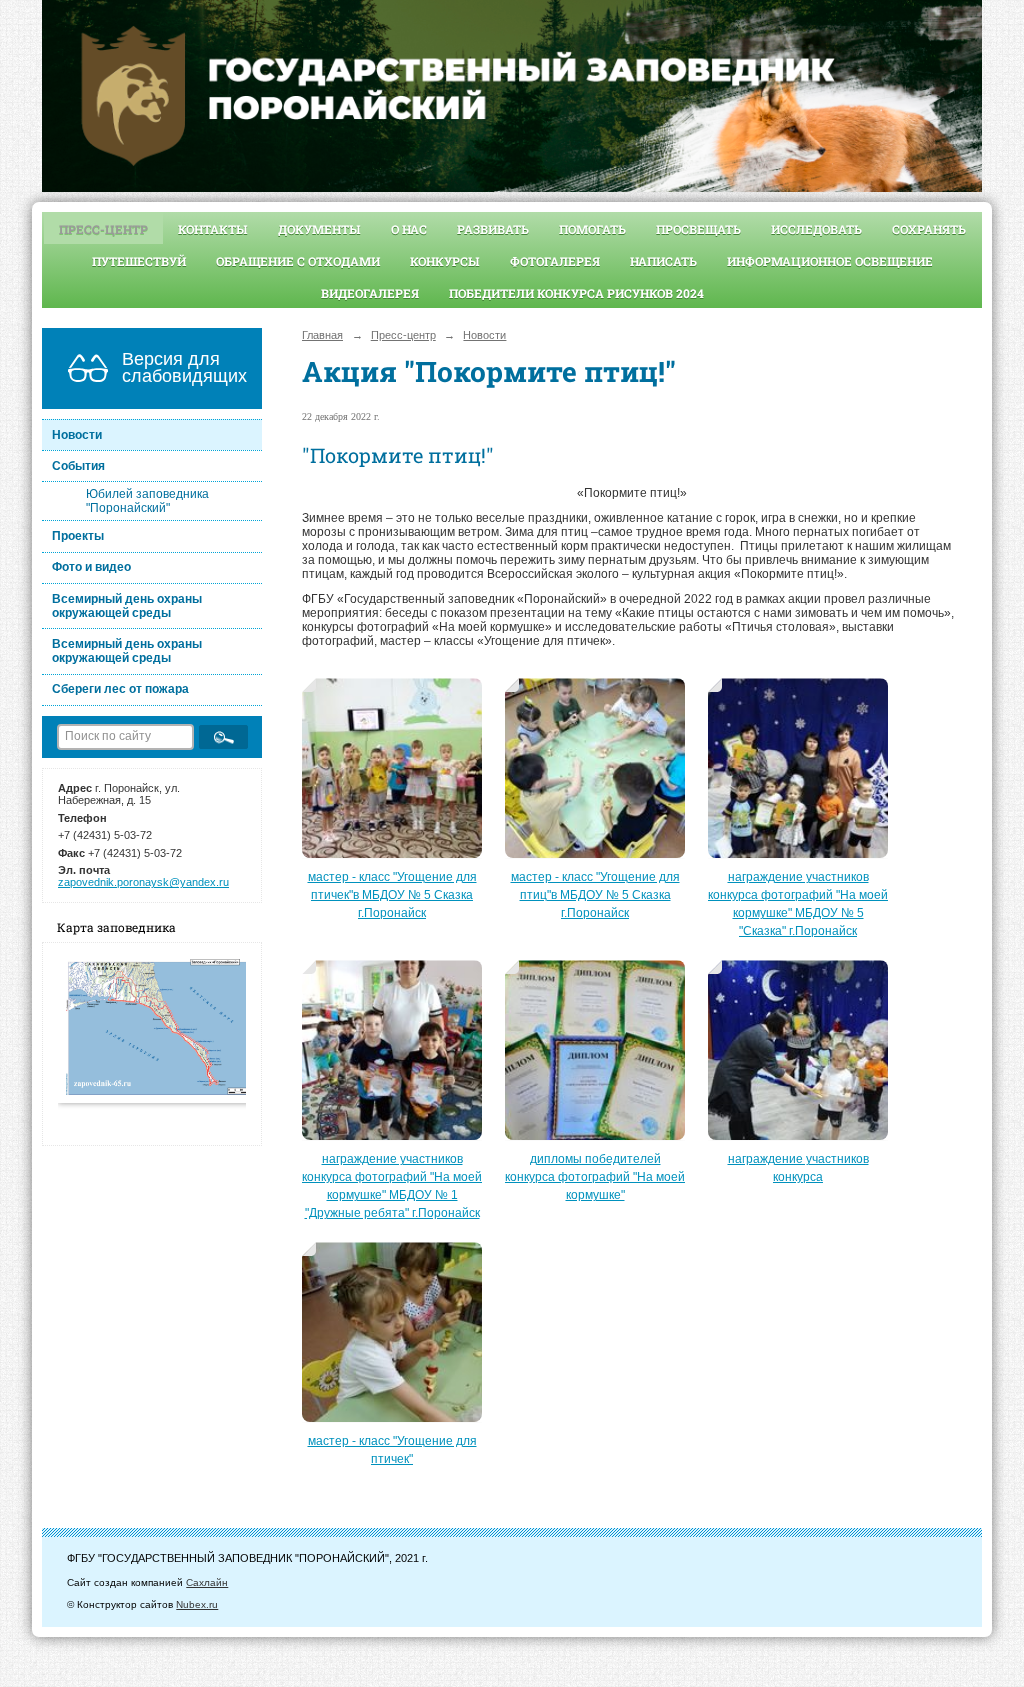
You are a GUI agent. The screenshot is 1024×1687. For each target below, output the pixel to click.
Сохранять (929, 229)
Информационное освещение (830, 261)
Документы (319, 229)
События (78, 466)
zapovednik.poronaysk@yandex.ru (143, 882)
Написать (663, 261)
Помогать (592, 229)
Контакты (213, 229)
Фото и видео (91, 567)
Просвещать (698, 229)
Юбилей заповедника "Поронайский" (147, 501)
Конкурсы (445, 261)
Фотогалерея (555, 261)
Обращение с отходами (298, 261)
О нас (409, 229)
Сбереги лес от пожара (120, 689)
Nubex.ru (197, 1604)
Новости (77, 435)
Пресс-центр (103, 229)
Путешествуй (139, 261)
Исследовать (816, 229)
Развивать (493, 229)
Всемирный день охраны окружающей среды (127, 606)
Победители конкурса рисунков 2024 (576, 293)
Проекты (78, 536)
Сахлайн (207, 1582)
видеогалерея (370, 293)
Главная (322, 335)
